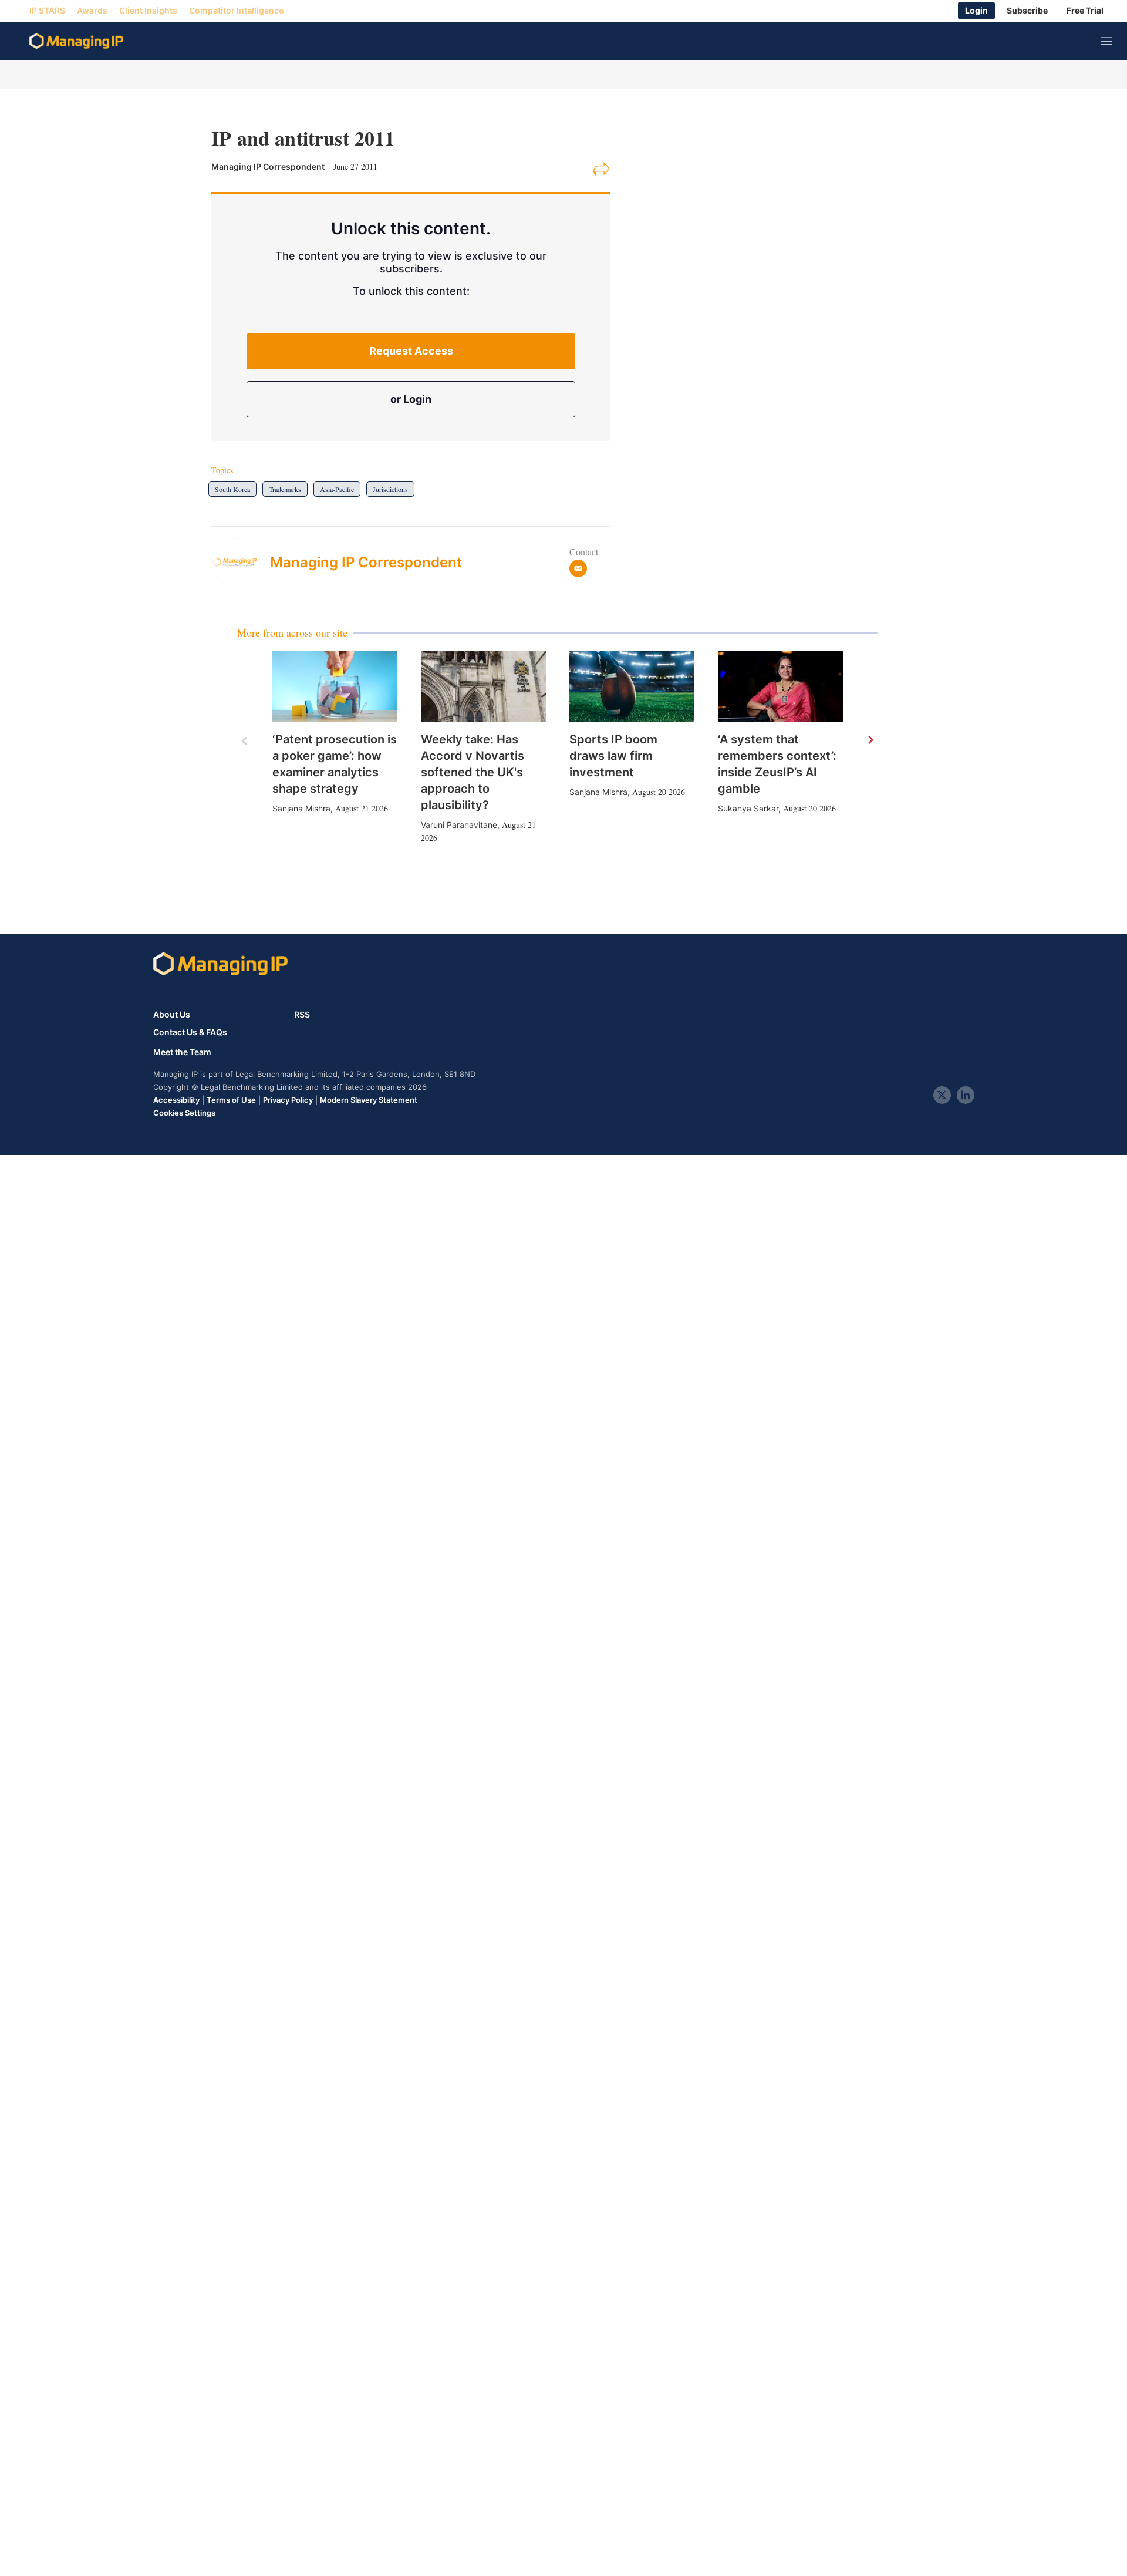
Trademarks (285, 489)
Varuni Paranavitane (459, 825)
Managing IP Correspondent (366, 562)
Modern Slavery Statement (369, 1100)
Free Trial (1085, 11)
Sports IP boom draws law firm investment (613, 756)
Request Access (411, 351)
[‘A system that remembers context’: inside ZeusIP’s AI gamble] (780, 686)
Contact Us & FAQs (190, 1032)
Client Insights (148, 11)
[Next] (870, 740)
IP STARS (47, 11)
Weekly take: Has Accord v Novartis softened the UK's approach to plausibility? (473, 772)
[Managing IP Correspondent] (241, 562)
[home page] (76, 41)
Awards (92, 11)
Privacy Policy (288, 1100)
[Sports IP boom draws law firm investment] (632, 686)
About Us (172, 1014)
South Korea (232, 489)
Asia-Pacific (337, 489)
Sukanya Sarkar (748, 808)
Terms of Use (231, 1100)
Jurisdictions (390, 489)
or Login (411, 399)
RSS (302, 1014)
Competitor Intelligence (236, 11)
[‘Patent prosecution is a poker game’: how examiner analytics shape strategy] (335, 686)
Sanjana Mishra (301, 808)
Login (976, 11)
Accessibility (176, 1100)
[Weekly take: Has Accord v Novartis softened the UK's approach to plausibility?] (483, 686)
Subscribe (1027, 11)
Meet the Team (182, 1052)
